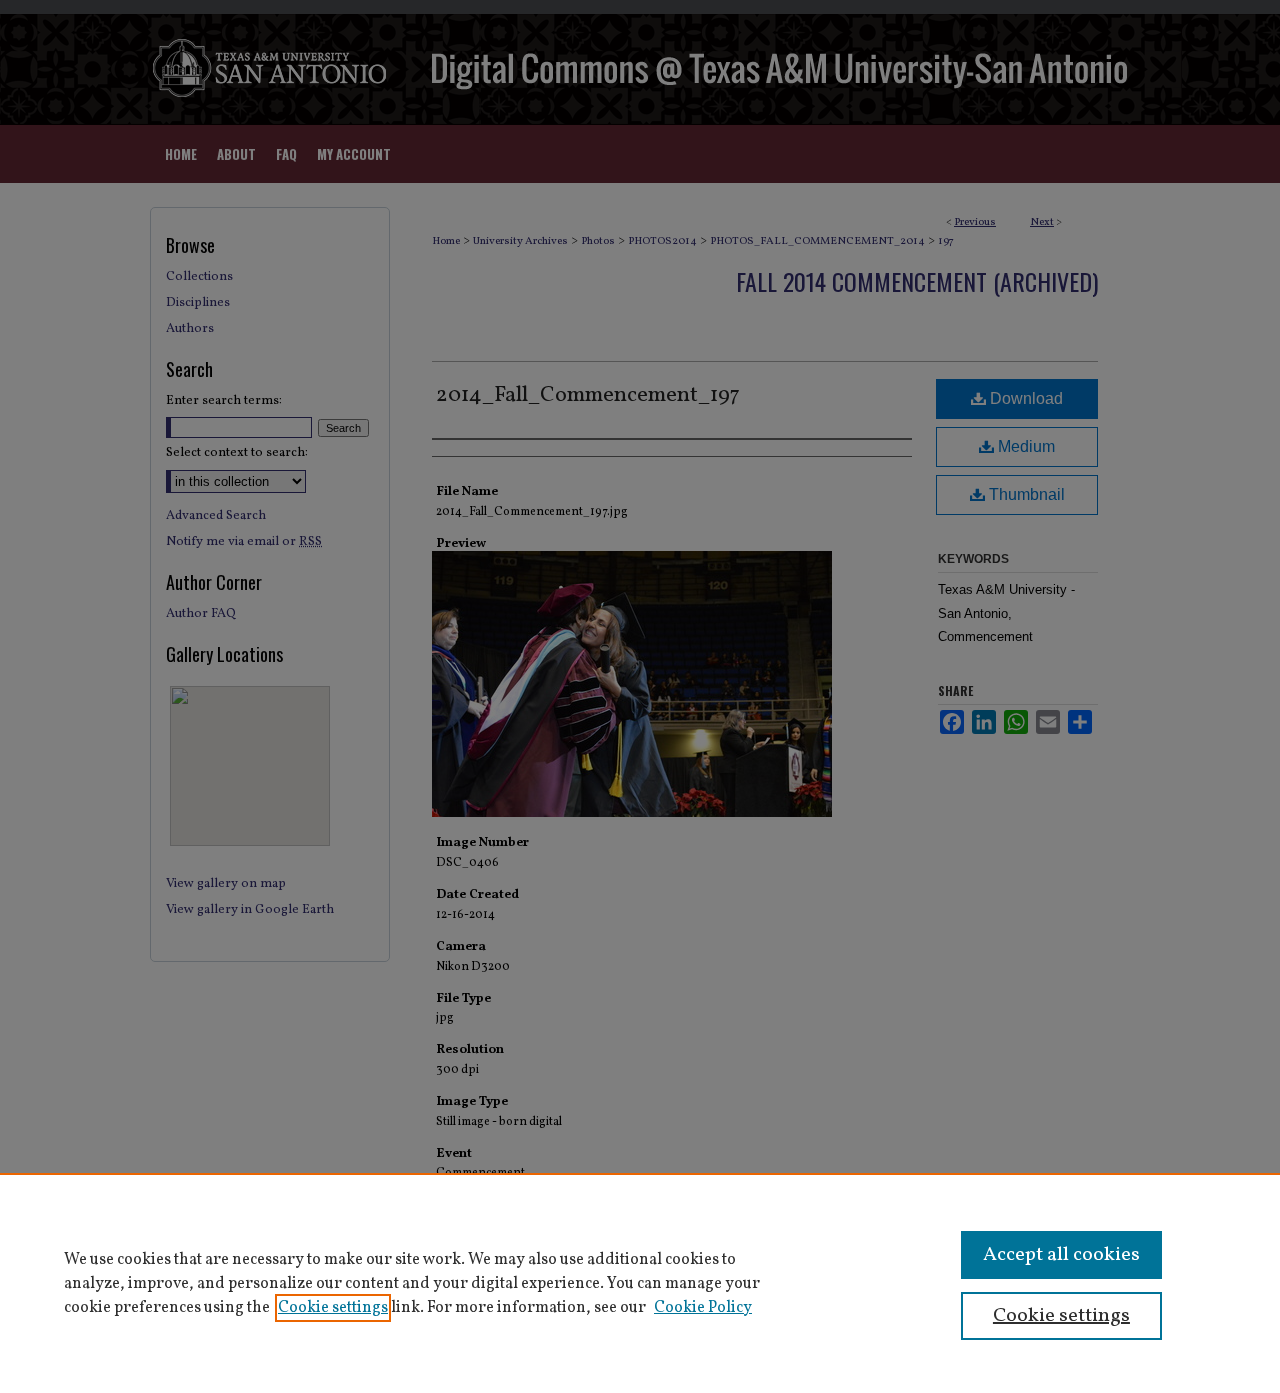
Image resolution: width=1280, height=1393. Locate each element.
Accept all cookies (1061, 1255)
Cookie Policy (703, 1308)
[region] (640, 1283)
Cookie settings (333, 1308)
